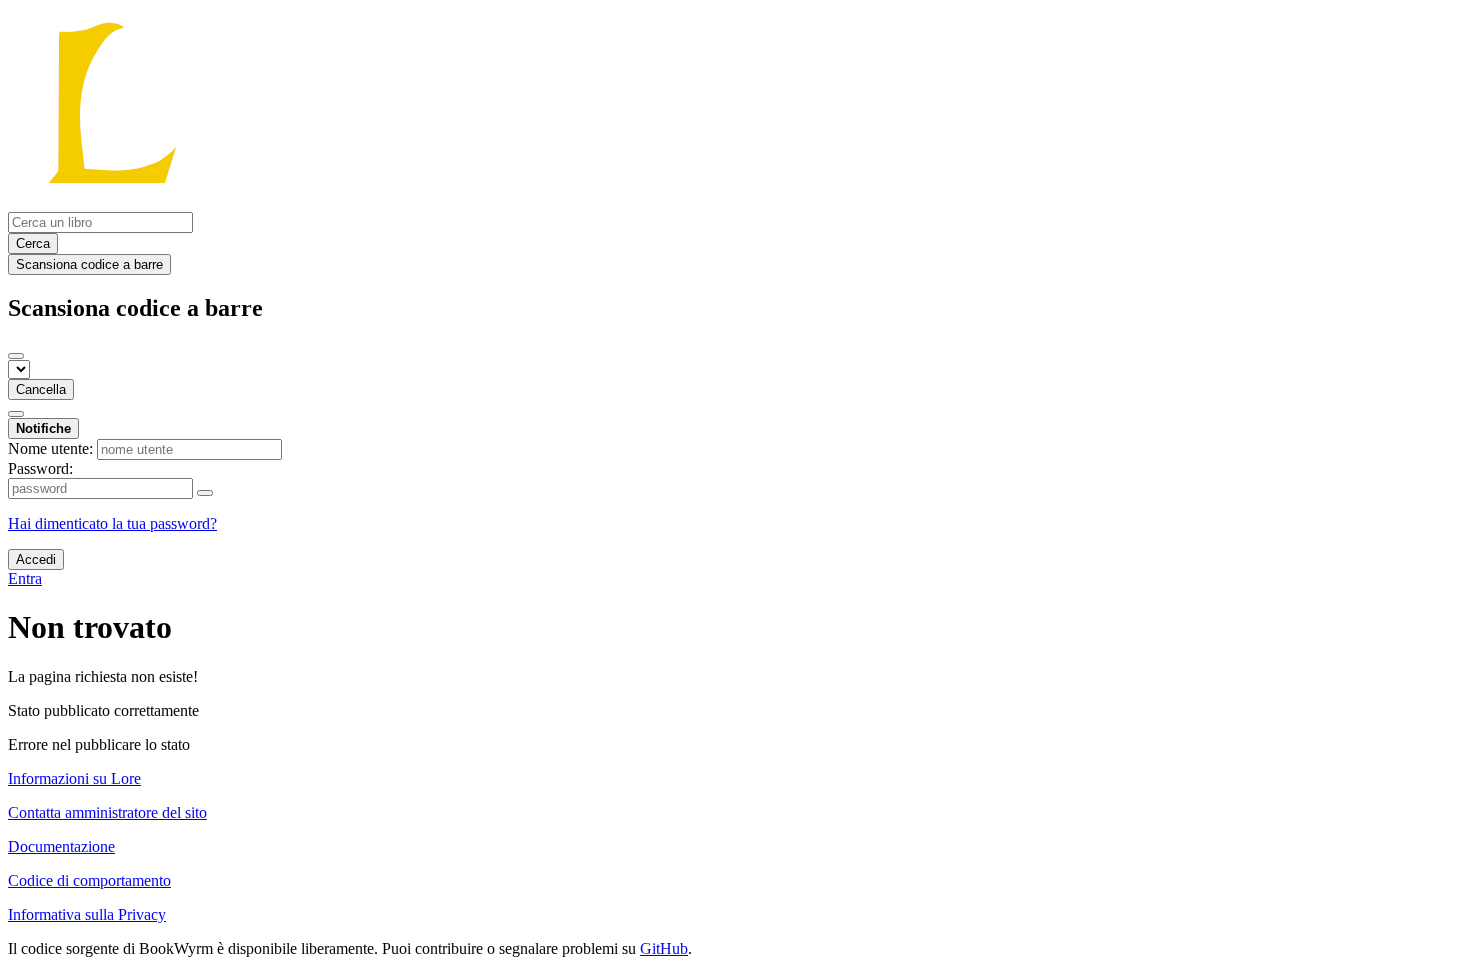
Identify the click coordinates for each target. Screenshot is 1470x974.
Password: (40, 468)
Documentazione (61, 846)
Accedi (36, 559)
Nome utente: (50, 448)
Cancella (41, 389)
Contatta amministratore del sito (107, 812)
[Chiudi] (16, 356)
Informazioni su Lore (74, 778)
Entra (25, 578)
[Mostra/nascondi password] (205, 493)
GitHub (664, 948)
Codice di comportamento (89, 880)
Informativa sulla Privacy (87, 914)
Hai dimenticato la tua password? (112, 523)
